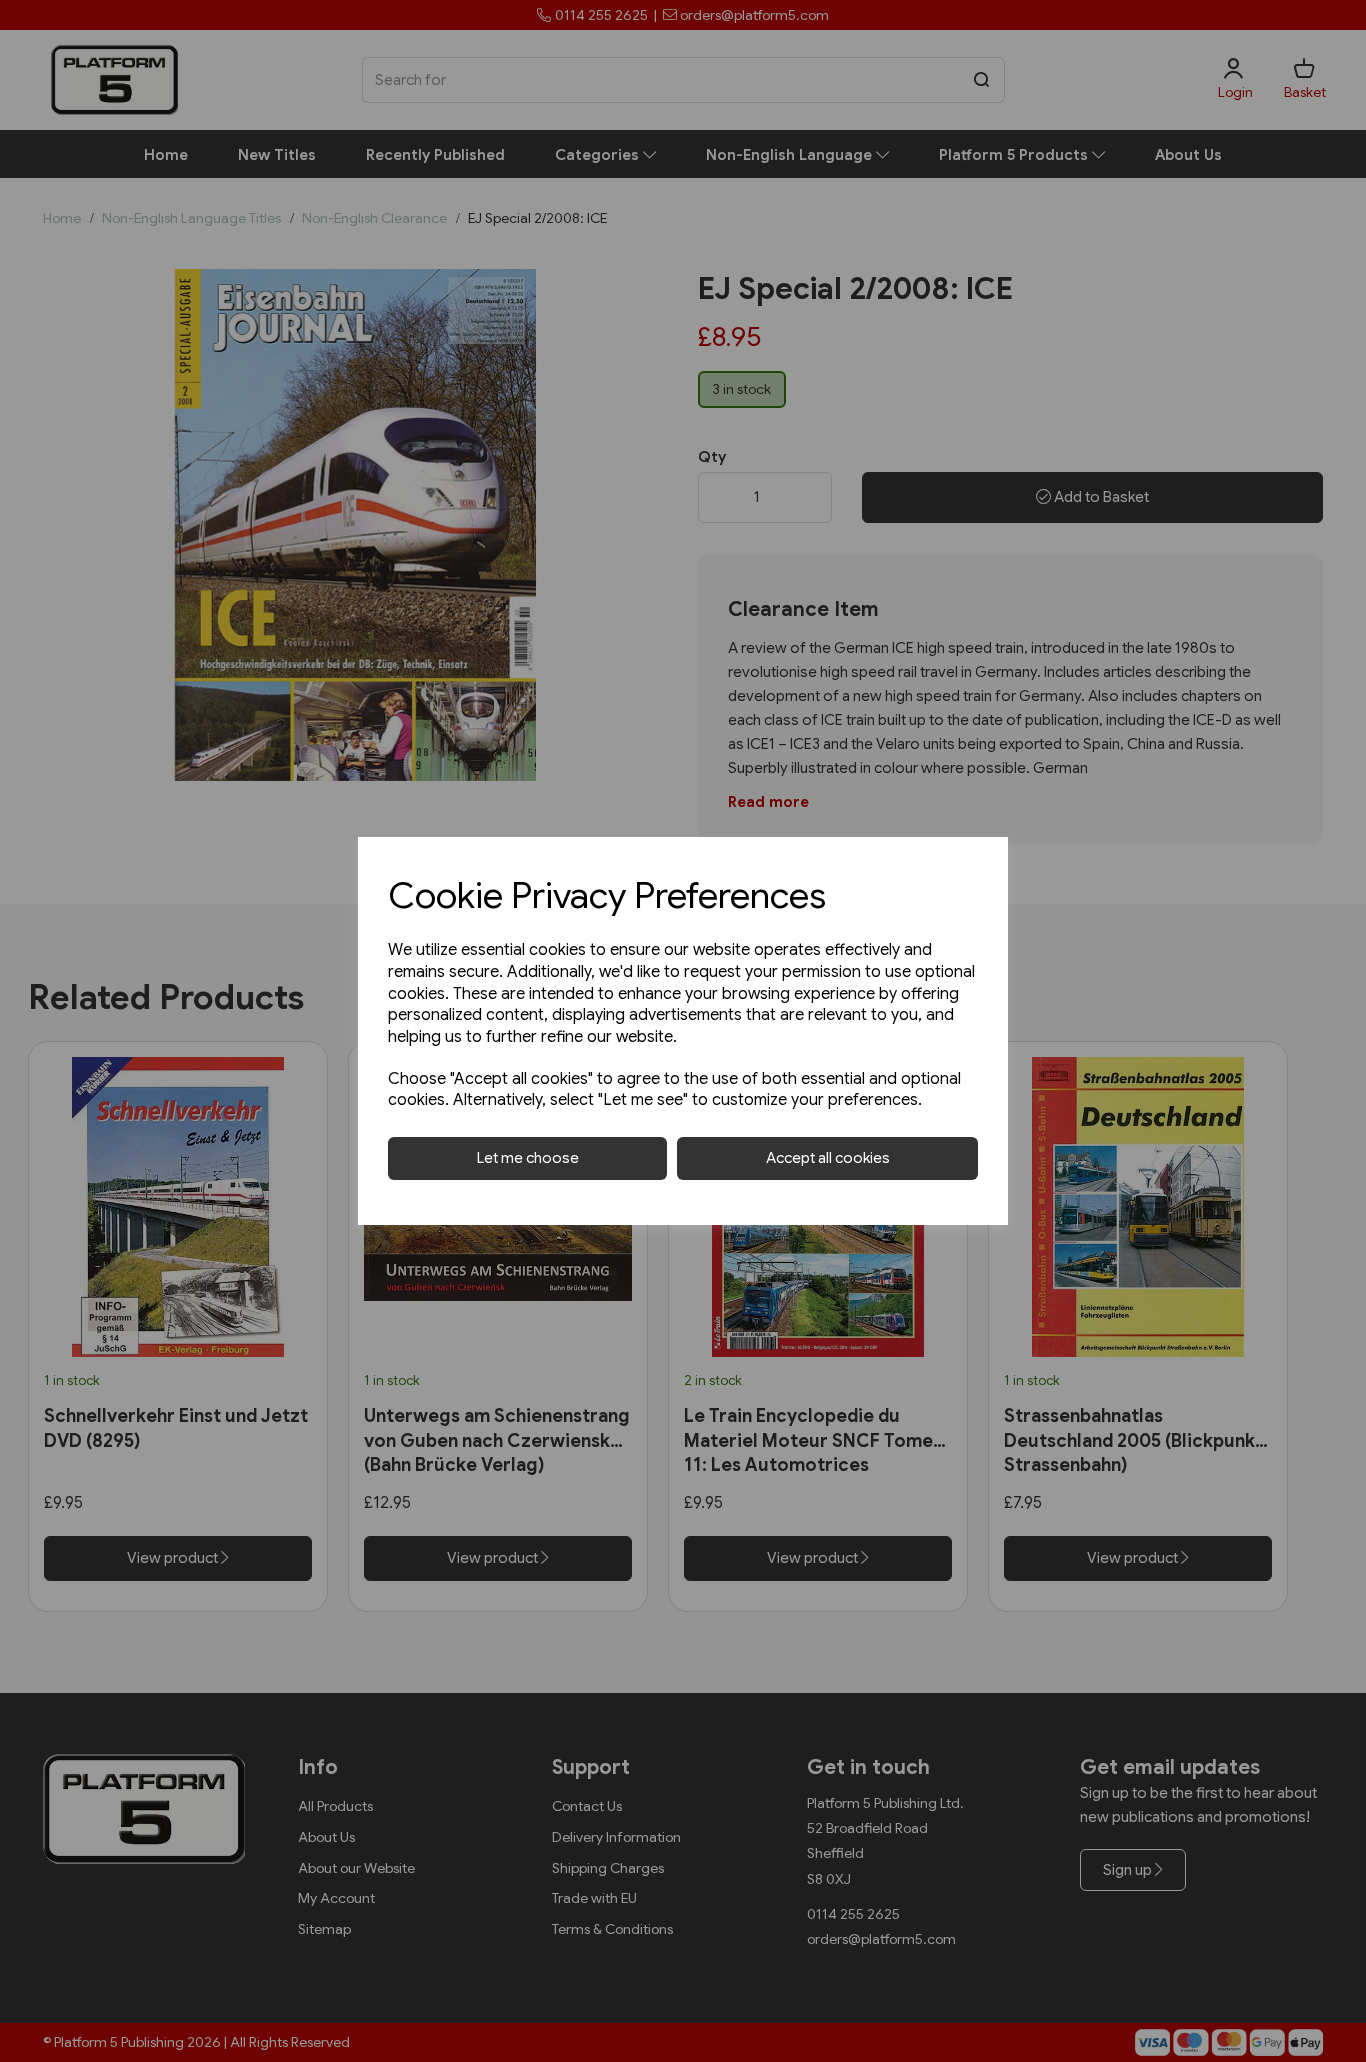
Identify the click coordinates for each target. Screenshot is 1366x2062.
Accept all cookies (828, 1158)
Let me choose (528, 1158)
